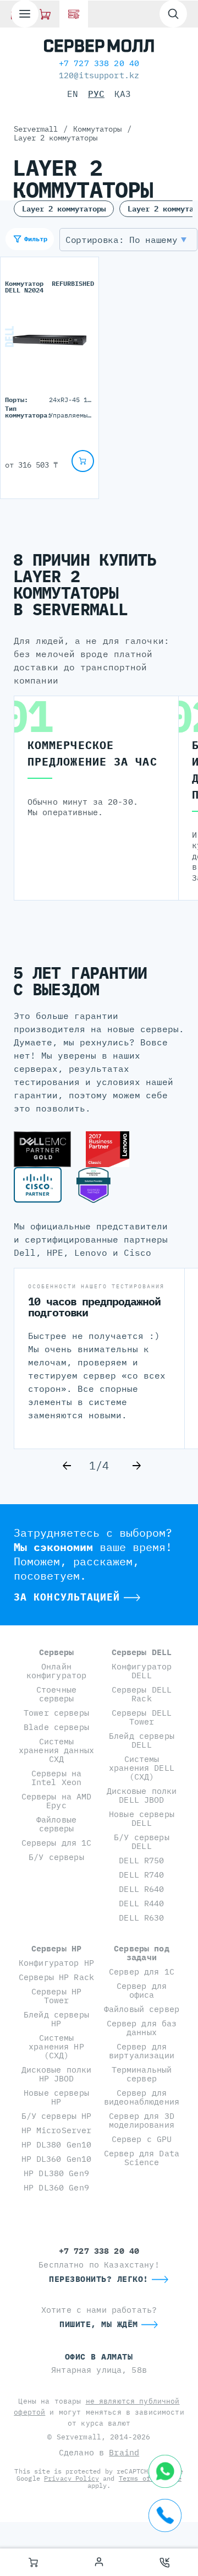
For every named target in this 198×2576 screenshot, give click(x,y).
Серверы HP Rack (56, 1977)
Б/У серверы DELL (142, 1842)
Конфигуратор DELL (142, 1671)
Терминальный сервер (142, 2074)
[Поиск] (173, 14)
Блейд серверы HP (56, 2019)
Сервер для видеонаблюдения (142, 2097)
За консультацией (67, 1597)
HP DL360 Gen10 (57, 2159)
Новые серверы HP (56, 2097)
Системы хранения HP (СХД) (56, 2046)
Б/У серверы (56, 1857)
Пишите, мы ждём (99, 2324)
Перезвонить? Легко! (99, 2279)
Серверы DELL (142, 1652)
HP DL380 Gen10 (57, 2144)
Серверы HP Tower (56, 1996)
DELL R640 (141, 1889)
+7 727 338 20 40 (99, 63)
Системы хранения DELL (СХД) (142, 1768)
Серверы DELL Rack (142, 1694)
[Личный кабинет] (99, 2562)
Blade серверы (56, 1727)
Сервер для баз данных (142, 2028)
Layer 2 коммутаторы (64, 209)
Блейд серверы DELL (142, 1740)
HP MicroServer (57, 2130)
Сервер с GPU (142, 2139)
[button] (128, 240)
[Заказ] (33, 2562)
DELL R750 (141, 1860)
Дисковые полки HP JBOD (57, 2074)
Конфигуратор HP (56, 1963)
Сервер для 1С (142, 1972)
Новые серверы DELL (142, 1818)
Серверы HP (56, 1948)
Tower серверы (56, 1713)
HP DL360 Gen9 (56, 2187)
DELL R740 (141, 1875)
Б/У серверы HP (57, 2116)
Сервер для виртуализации (142, 2051)
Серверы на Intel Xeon (56, 1778)
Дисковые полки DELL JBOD (142, 1795)
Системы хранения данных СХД (56, 1750)
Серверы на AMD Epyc (57, 1801)
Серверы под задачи (142, 1953)
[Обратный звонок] (165, 2562)
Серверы (57, 1652)
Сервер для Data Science (142, 2158)
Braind (124, 2452)
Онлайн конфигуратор (57, 1671)
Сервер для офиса (142, 1990)
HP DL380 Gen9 (56, 2173)
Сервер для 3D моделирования (142, 2120)
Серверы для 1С (57, 1843)
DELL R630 (141, 1918)
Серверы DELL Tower (142, 1717)
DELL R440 (141, 1903)
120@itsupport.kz (99, 75)
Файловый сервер (142, 2009)
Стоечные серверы (56, 1694)
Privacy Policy (71, 2478)
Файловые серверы (56, 1824)
